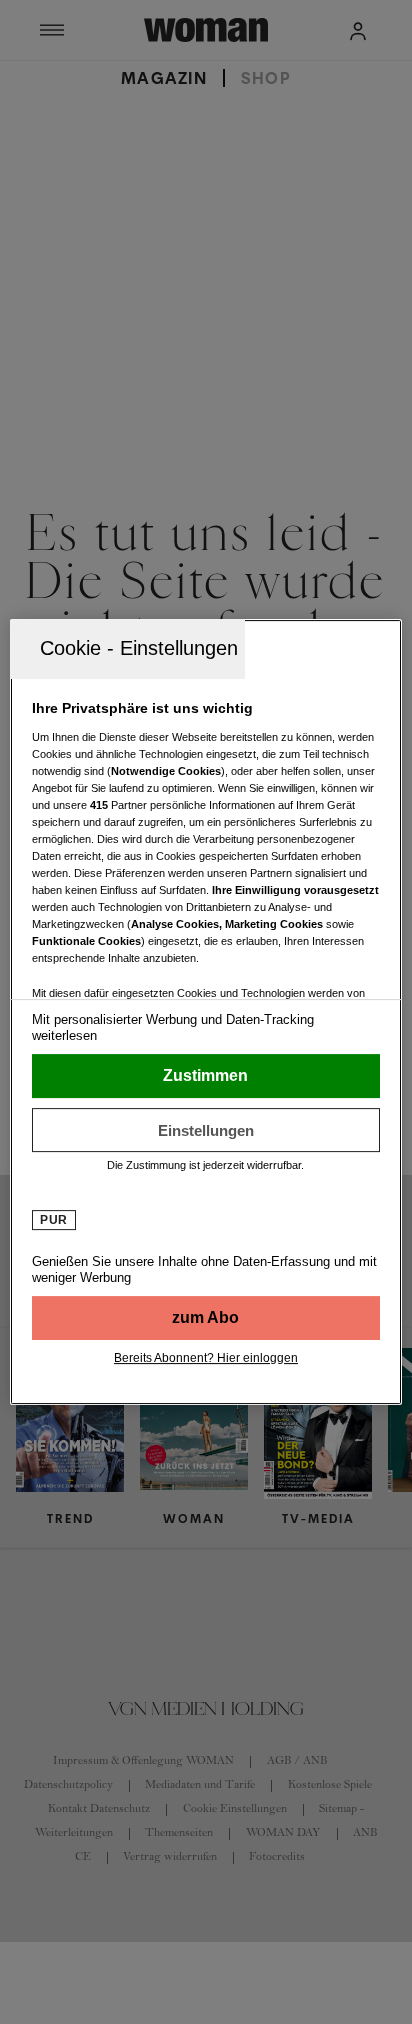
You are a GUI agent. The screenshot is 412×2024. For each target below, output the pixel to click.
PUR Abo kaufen (205, 1318)
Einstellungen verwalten (205, 1130)
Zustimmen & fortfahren (205, 1076)
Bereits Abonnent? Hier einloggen (206, 1358)
